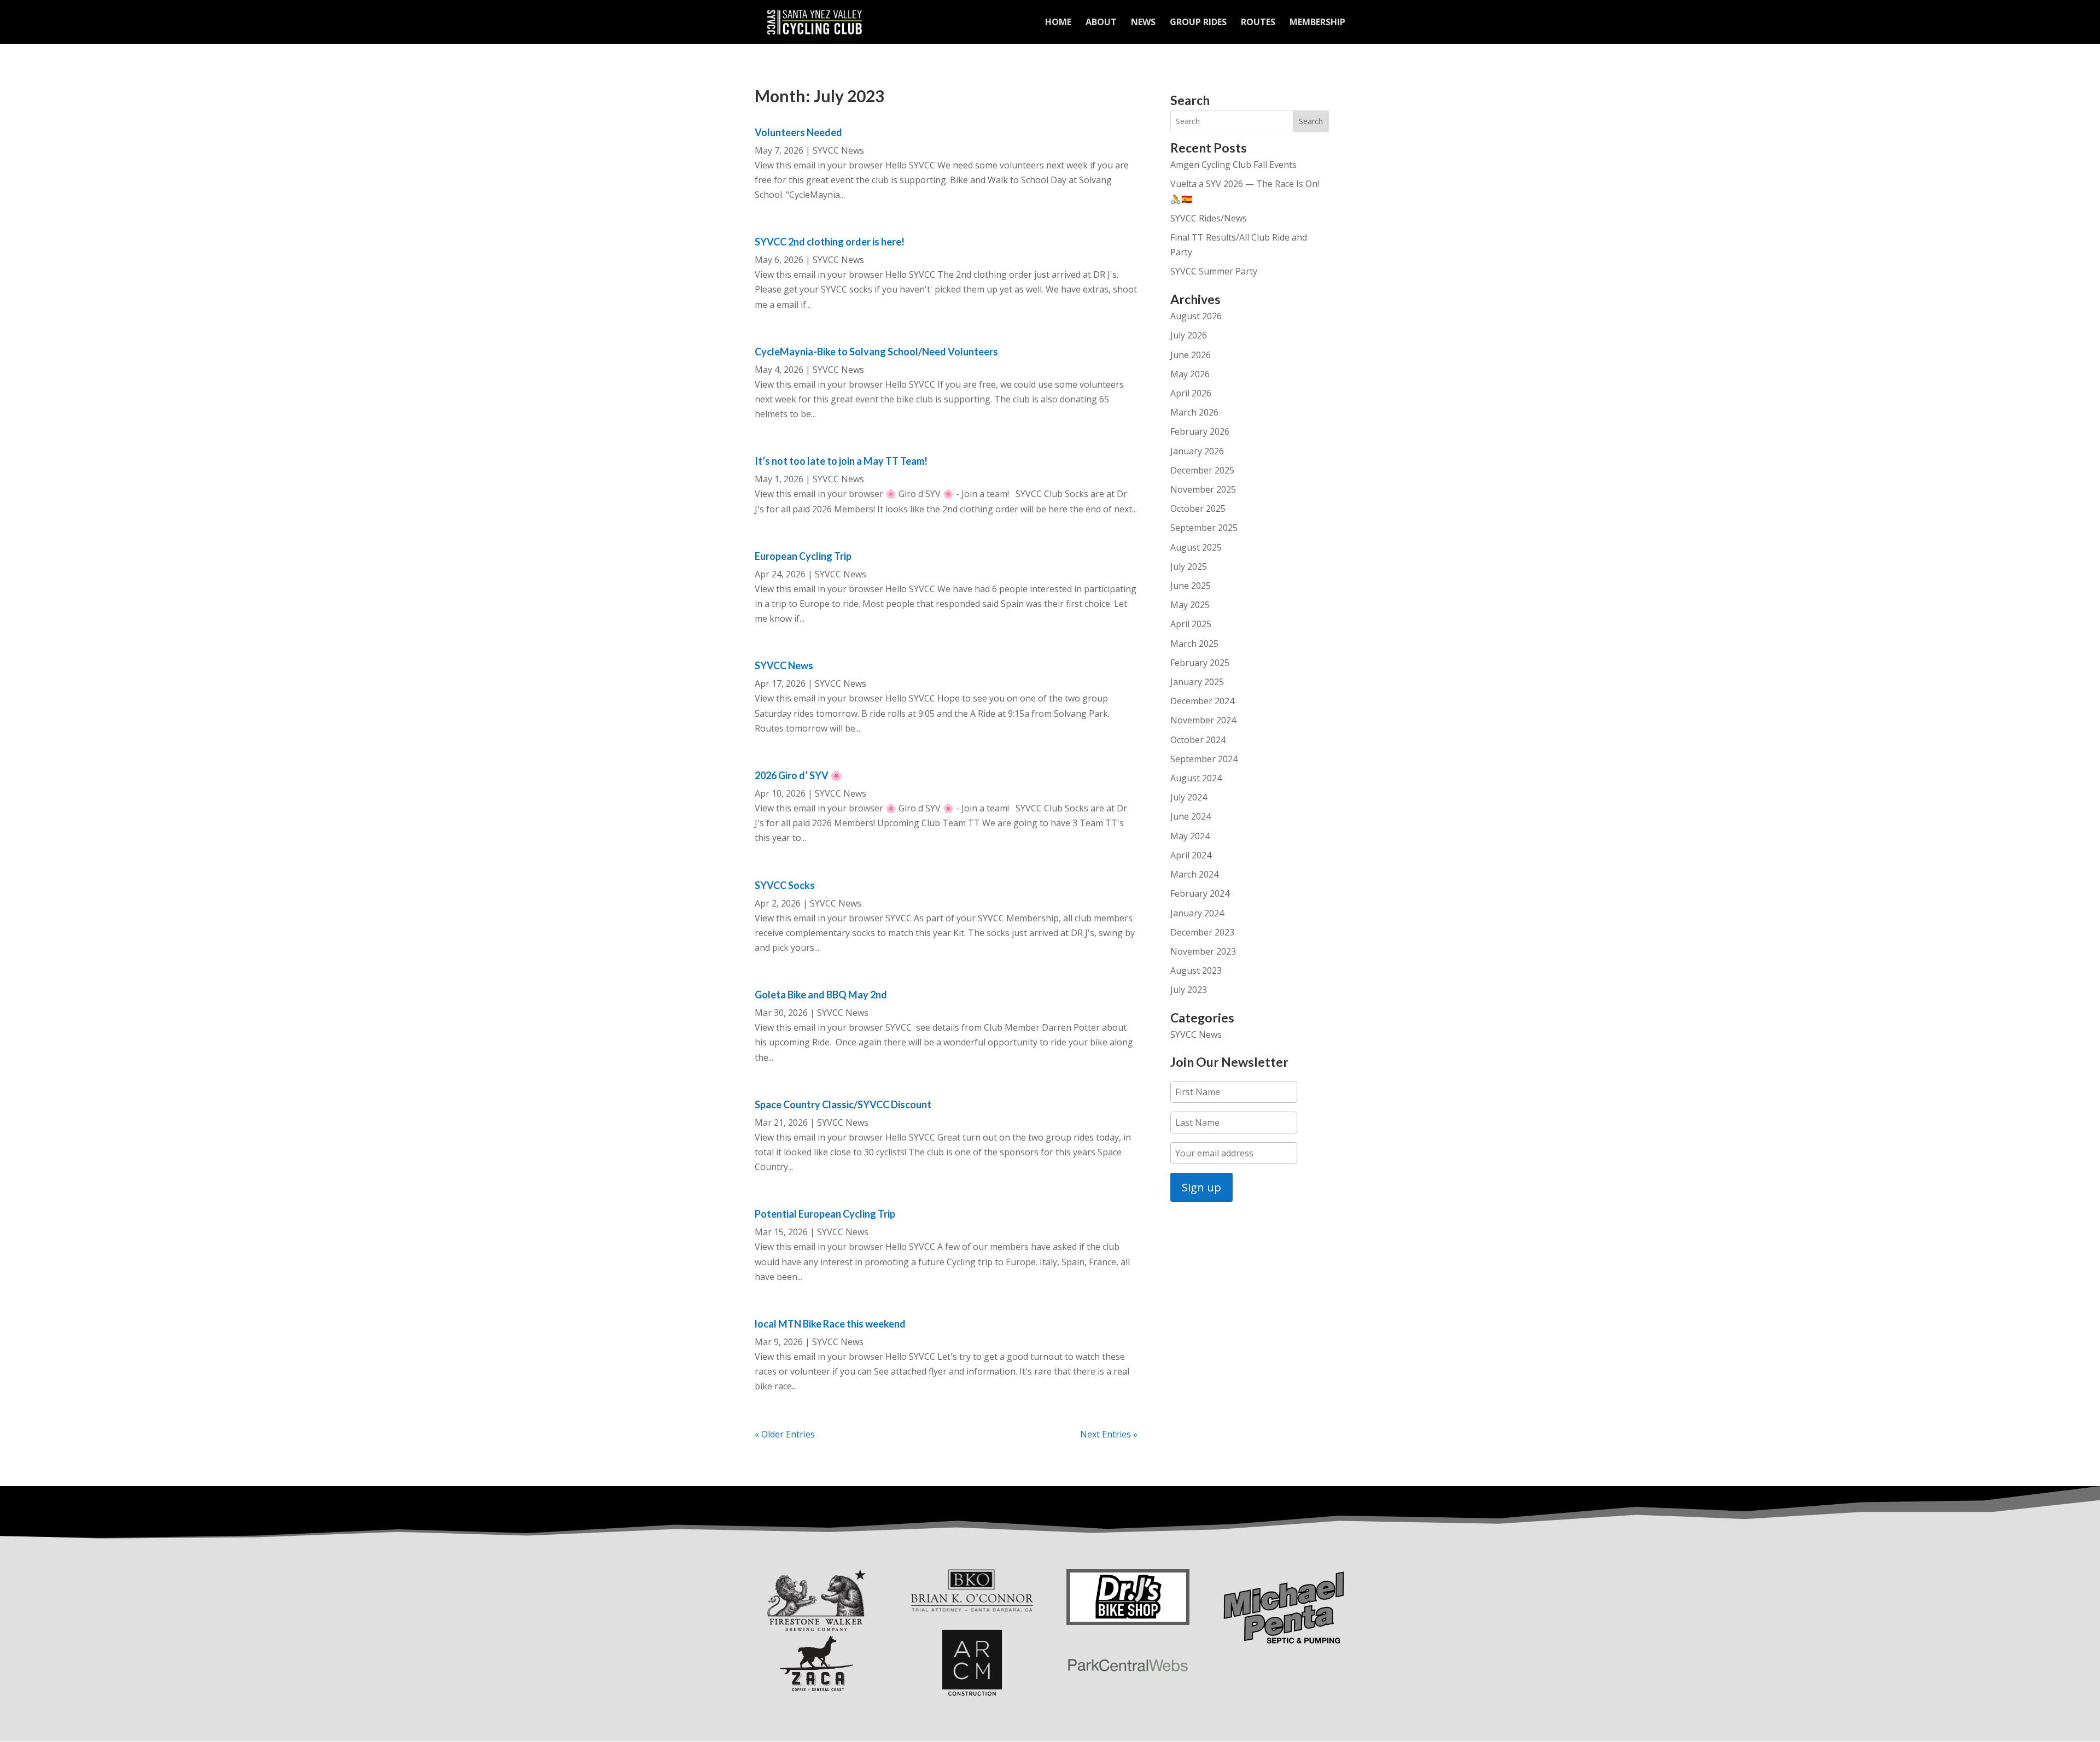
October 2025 (1198, 508)
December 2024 (1202, 701)
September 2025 (1204, 528)
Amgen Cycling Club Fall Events (1233, 165)
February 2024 (1200, 893)
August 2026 (1196, 316)
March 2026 (1194, 412)
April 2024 (1191, 855)
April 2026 (1191, 393)
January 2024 (1197, 913)
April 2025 (1191, 624)
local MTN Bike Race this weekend (830, 1324)
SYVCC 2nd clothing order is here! (830, 242)
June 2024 (1191, 816)
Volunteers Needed (798, 132)
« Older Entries (785, 1434)
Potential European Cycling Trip (825, 1214)
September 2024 (1204, 759)
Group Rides (1198, 23)
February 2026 (1200, 431)
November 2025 (1203, 489)
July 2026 (1189, 335)
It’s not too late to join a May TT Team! (841, 461)
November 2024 (1203, 720)
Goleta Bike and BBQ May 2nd (821, 995)
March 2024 (1194, 874)
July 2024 (1189, 797)
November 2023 (1203, 951)
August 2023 (1196, 971)
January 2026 (1197, 451)
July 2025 (1189, 566)
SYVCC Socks (785, 885)
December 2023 (1202, 932)
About (1101, 23)
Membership (1317, 23)
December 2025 (1202, 470)
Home (1058, 23)
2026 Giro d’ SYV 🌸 (798, 775)
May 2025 (1190, 605)
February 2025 (1200, 663)
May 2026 (1190, 374)
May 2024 (1190, 836)
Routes (1258, 23)
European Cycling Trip (803, 556)
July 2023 (1189, 990)
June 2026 (1191, 355)
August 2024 (1196, 778)
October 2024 (1198, 740)
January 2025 (1197, 682)
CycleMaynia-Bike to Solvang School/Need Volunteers (876, 352)
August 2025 (1196, 547)
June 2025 (1191, 586)
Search (1311, 121)
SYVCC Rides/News (1209, 218)
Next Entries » (1109, 1434)
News (1143, 23)
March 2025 (1194, 644)
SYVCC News (838, 150)
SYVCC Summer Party (1214, 271)
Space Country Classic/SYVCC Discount (843, 1104)
